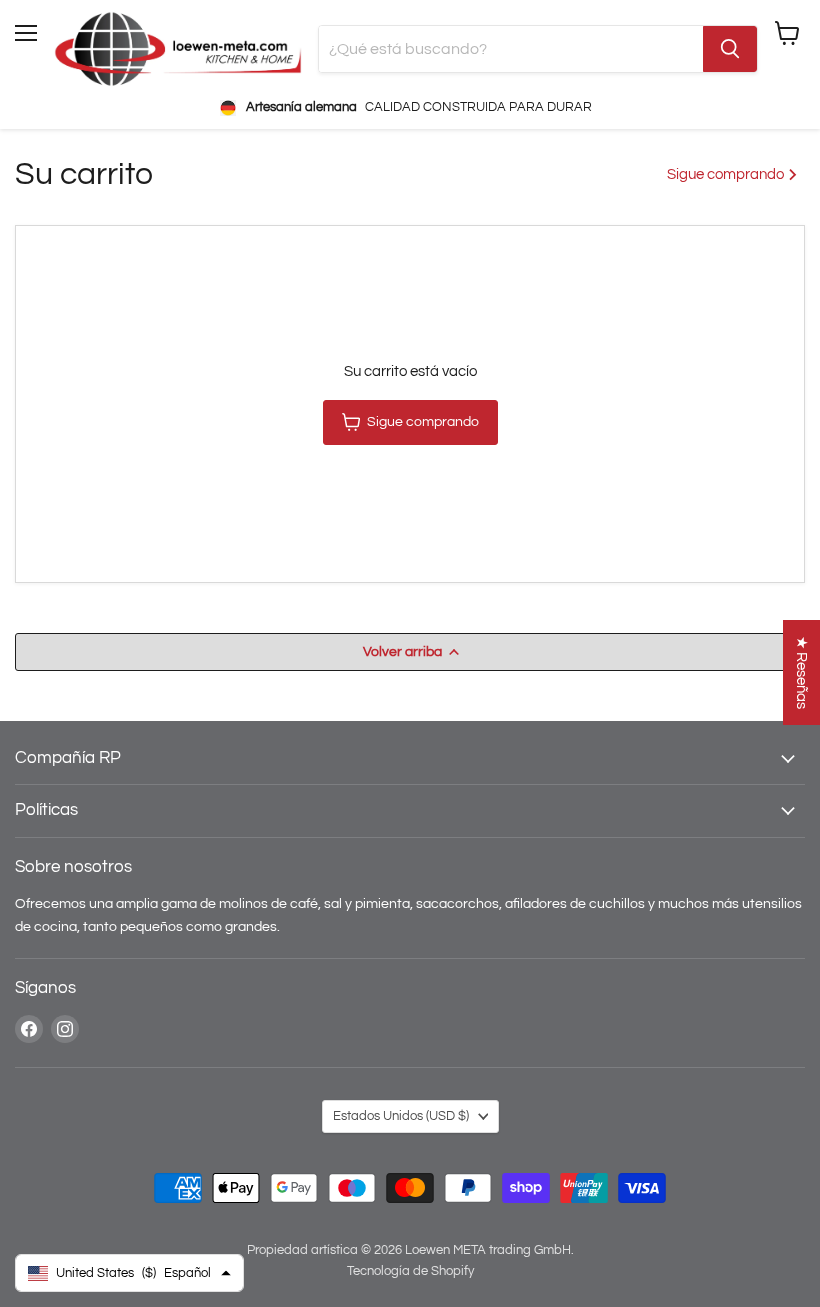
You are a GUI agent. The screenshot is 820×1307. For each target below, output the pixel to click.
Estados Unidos (401, 1116)
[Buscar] (730, 49)
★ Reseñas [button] (801, 672)
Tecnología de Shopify (410, 1271)
